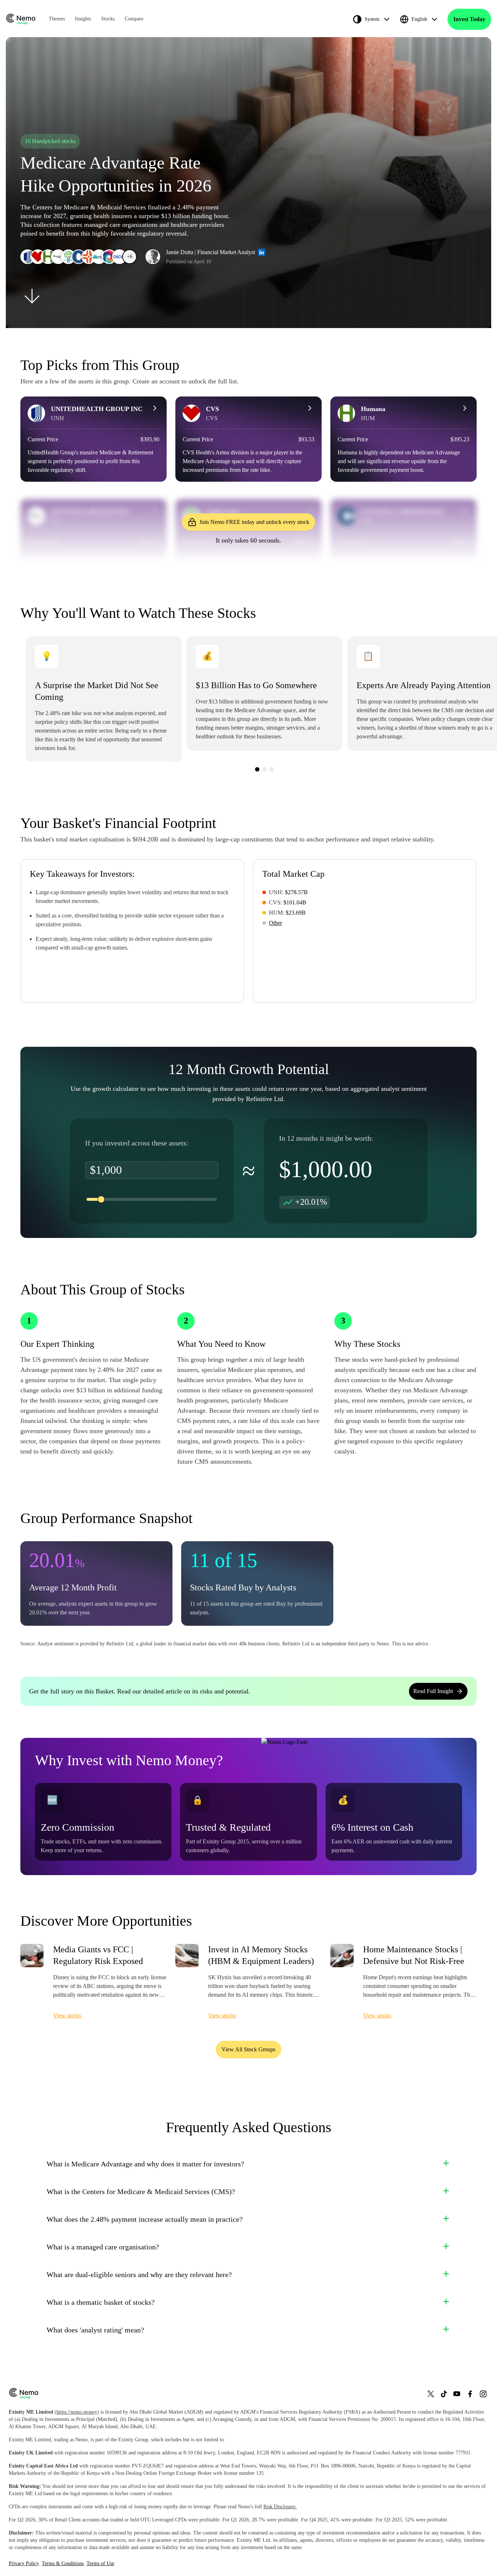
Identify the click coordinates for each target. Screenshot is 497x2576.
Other (275, 923)
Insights (83, 19)
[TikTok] (444, 2394)
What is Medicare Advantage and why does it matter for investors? (145, 2164)
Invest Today (469, 19)
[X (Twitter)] (431, 2394)
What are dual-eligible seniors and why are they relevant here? (139, 2275)
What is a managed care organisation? (103, 2247)
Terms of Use (100, 2563)
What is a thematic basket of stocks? (101, 2302)
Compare (134, 19)
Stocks (108, 19)
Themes (57, 19)
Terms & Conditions (63, 2563)
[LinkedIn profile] (262, 252)
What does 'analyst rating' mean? (95, 2330)
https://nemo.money (77, 2412)
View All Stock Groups (249, 2049)
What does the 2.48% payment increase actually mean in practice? (145, 2219)
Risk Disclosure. (280, 2507)
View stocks (67, 2015)
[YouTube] (457, 2394)
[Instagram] (483, 2394)
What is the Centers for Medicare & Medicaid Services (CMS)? (141, 2192)
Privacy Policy (24, 2563)
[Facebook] (470, 2394)
